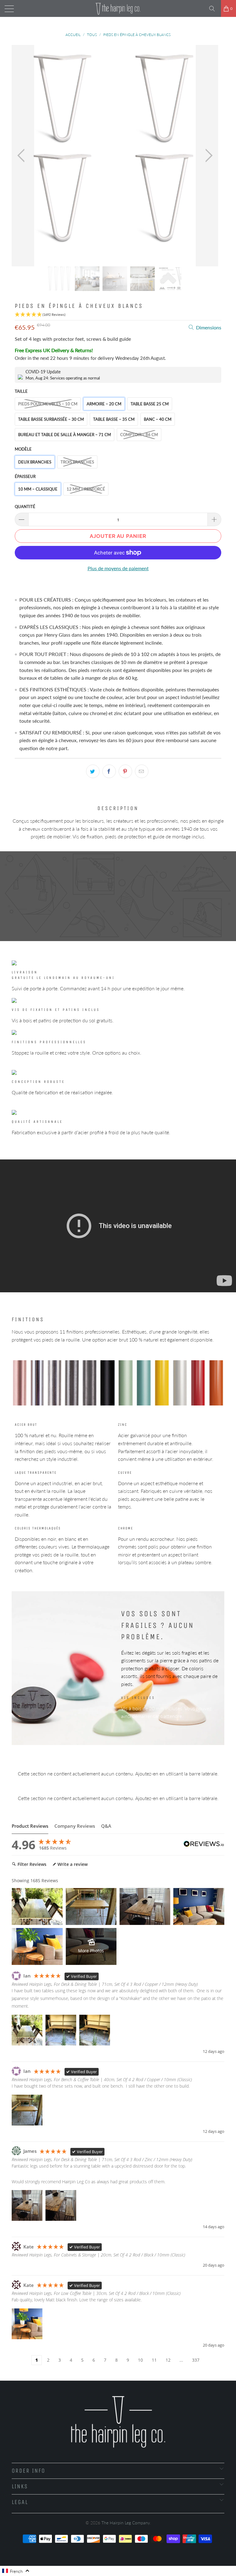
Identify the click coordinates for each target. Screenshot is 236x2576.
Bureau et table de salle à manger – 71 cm (65, 435)
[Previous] (23, 156)
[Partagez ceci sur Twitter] (93, 771)
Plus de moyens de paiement (118, 568)
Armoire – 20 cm (104, 404)
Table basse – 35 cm (114, 419)
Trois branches (77, 462)
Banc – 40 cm (158, 419)
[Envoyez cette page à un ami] (142, 771)
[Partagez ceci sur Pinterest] (125, 771)
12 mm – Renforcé (86, 489)
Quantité (25, 507)
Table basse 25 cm (150, 404)
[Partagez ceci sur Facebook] (109, 771)
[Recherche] (214, 9)
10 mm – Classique (38, 489)
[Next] (207, 156)
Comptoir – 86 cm (139, 435)
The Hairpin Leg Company (126, 2523)
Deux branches (35, 462)
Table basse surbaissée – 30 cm (51, 419)
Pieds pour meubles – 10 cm (48, 404)
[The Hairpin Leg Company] (118, 8)
